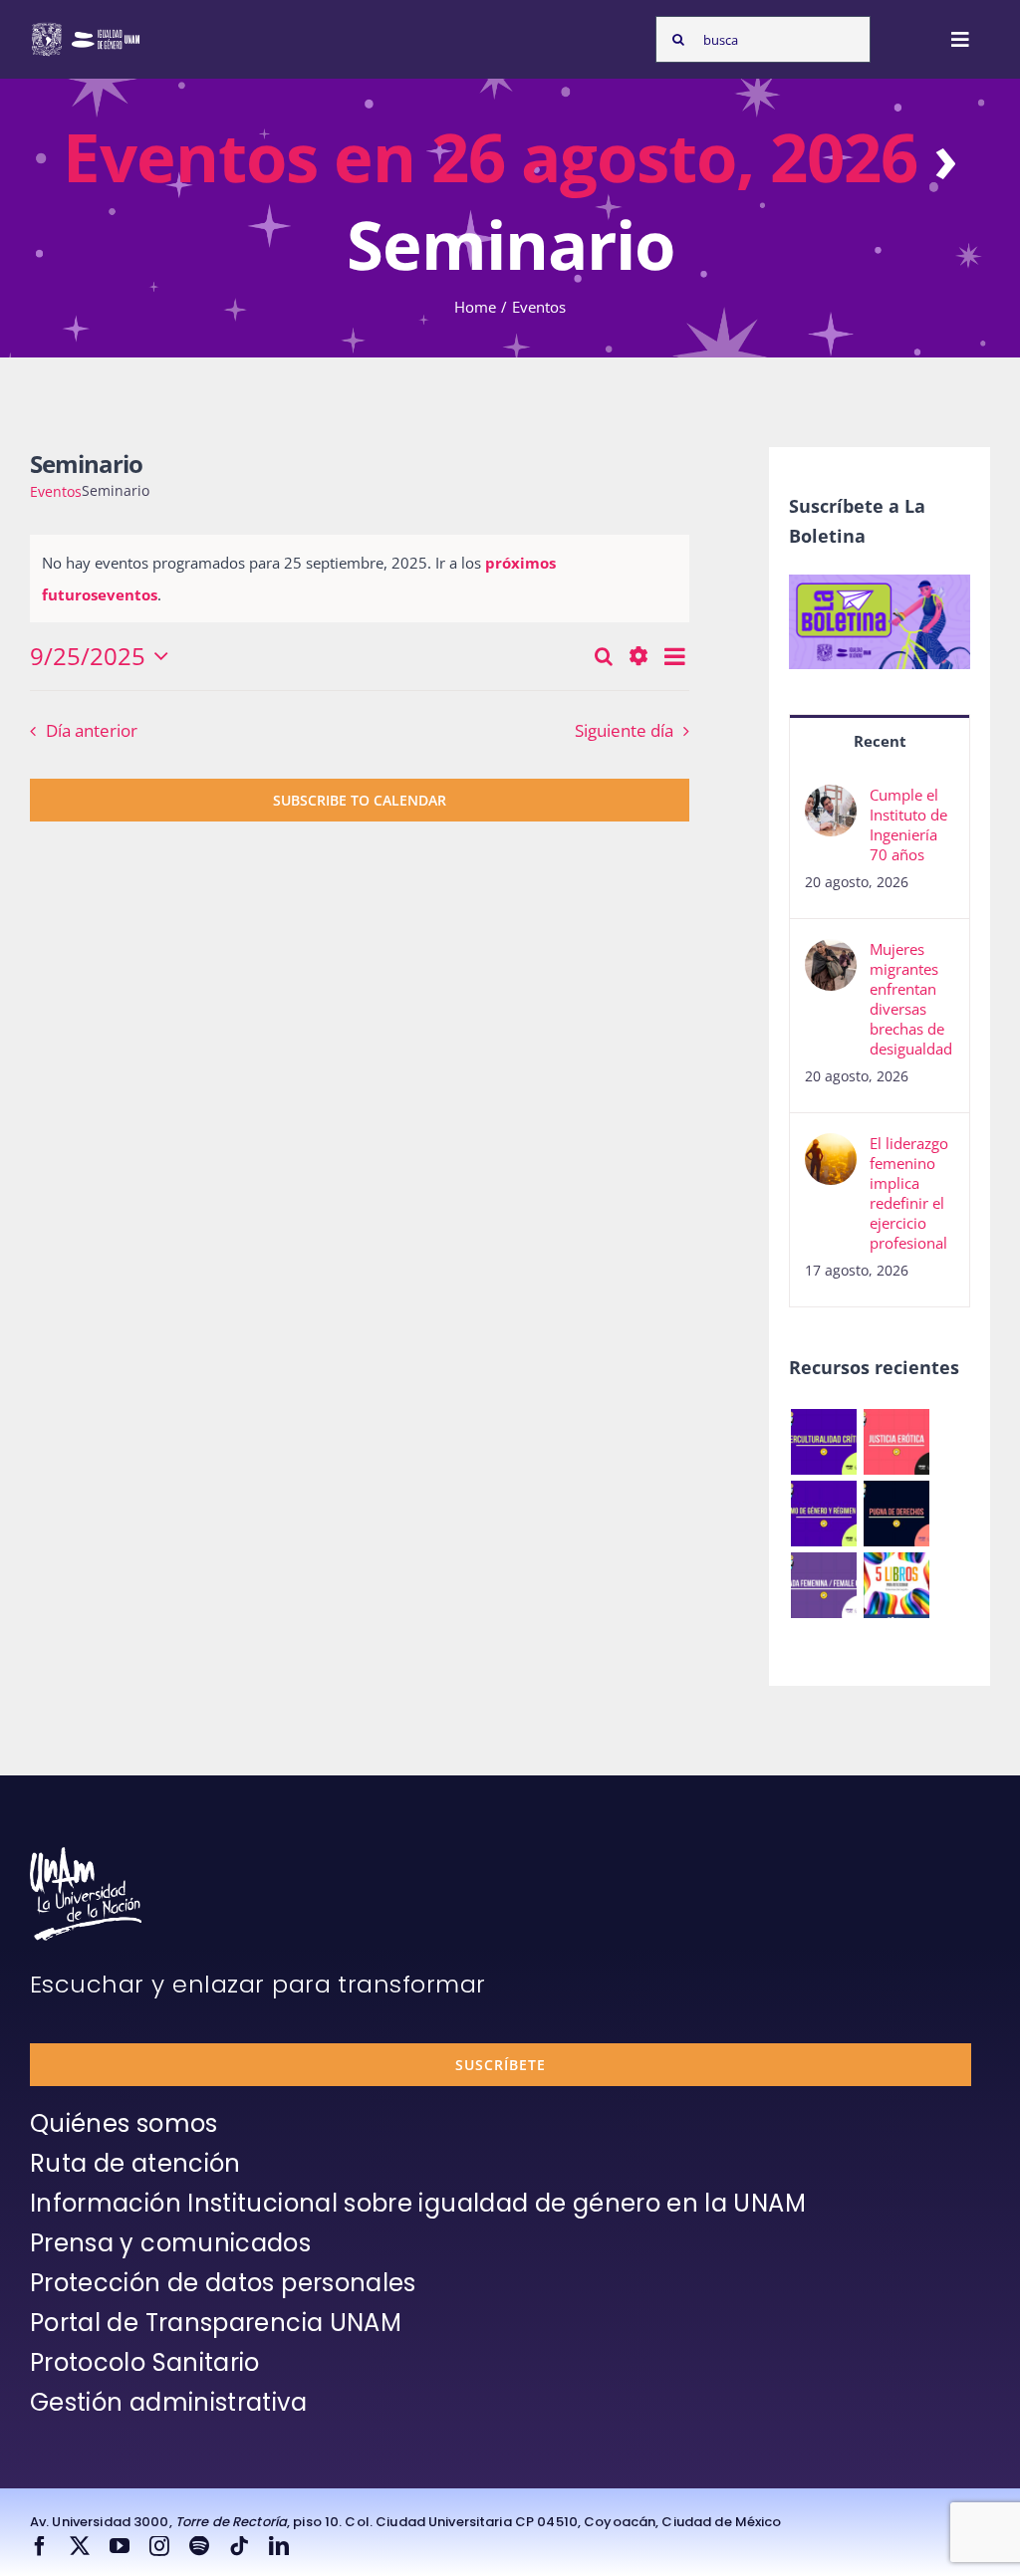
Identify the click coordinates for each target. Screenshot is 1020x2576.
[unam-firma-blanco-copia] (86, 1854)
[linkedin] (279, 2546)
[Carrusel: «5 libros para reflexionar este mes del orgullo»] (896, 1585)
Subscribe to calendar (360, 800)
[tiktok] (239, 2546)
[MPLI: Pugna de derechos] (896, 1514)
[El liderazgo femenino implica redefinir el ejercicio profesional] (831, 1149)
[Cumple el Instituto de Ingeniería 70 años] (831, 801)
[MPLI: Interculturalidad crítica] (823, 1442)
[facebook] (40, 2546)
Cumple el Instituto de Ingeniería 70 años (908, 824)
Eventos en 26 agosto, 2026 (490, 156)
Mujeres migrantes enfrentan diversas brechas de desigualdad (911, 999)
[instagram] (159, 2546)
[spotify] (199, 2546)
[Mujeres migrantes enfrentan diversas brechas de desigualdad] (831, 955)
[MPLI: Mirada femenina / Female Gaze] (823, 1585)
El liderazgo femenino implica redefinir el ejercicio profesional (909, 1193)
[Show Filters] (638, 656)
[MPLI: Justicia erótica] (896, 1442)
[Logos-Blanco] (86, 28)
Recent (880, 741)
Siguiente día (624, 730)
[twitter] (80, 2546)
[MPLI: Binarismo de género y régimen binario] (823, 1514)
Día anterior (92, 730)
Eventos (56, 491)
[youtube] (120, 2546)
